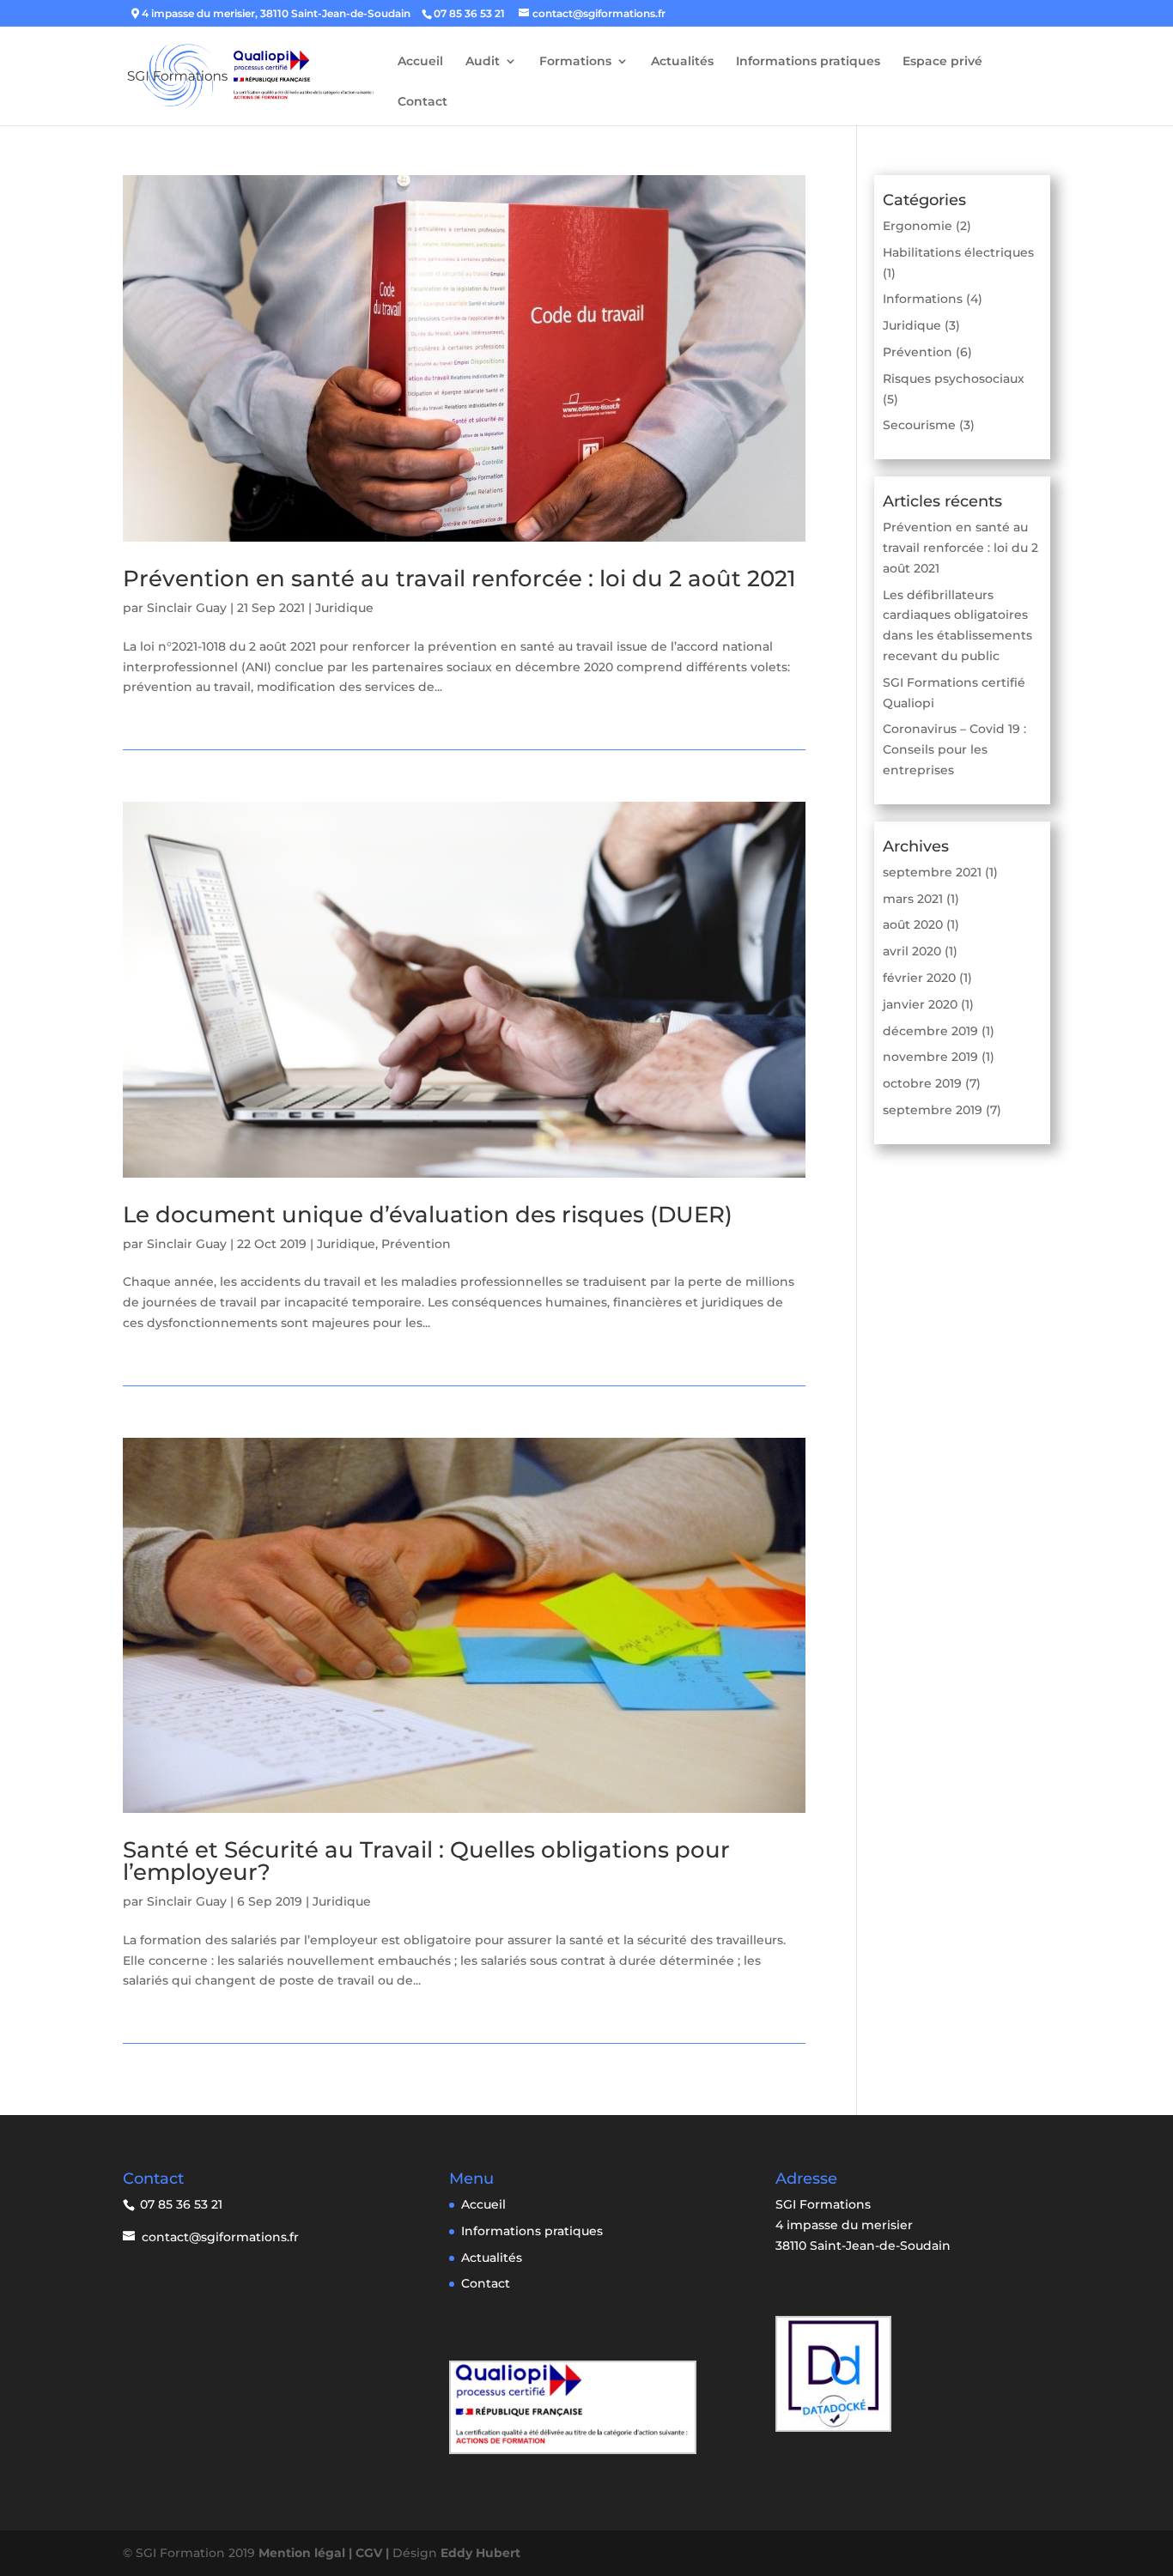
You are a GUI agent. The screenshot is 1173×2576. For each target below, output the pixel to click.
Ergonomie (918, 226)
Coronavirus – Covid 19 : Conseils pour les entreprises (954, 749)
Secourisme (919, 425)
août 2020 (913, 924)
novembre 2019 (930, 1057)
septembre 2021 (932, 872)
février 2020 (919, 978)
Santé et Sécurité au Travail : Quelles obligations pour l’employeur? (426, 1861)
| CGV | (371, 2553)
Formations (575, 62)
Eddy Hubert (480, 2553)
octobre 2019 (922, 1083)
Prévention (416, 1244)
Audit (483, 62)
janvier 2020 (920, 1004)
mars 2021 (913, 899)
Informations (923, 299)
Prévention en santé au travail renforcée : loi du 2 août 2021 (459, 579)
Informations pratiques (808, 62)
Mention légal (304, 2553)
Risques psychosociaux (954, 379)
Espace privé (942, 62)
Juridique (344, 608)
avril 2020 (912, 951)
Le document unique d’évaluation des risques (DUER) (428, 1215)
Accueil (420, 62)
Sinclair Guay (187, 608)
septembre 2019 (933, 1110)
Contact (422, 102)
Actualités (682, 62)
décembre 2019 (930, 1031)
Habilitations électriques (958, 252)
